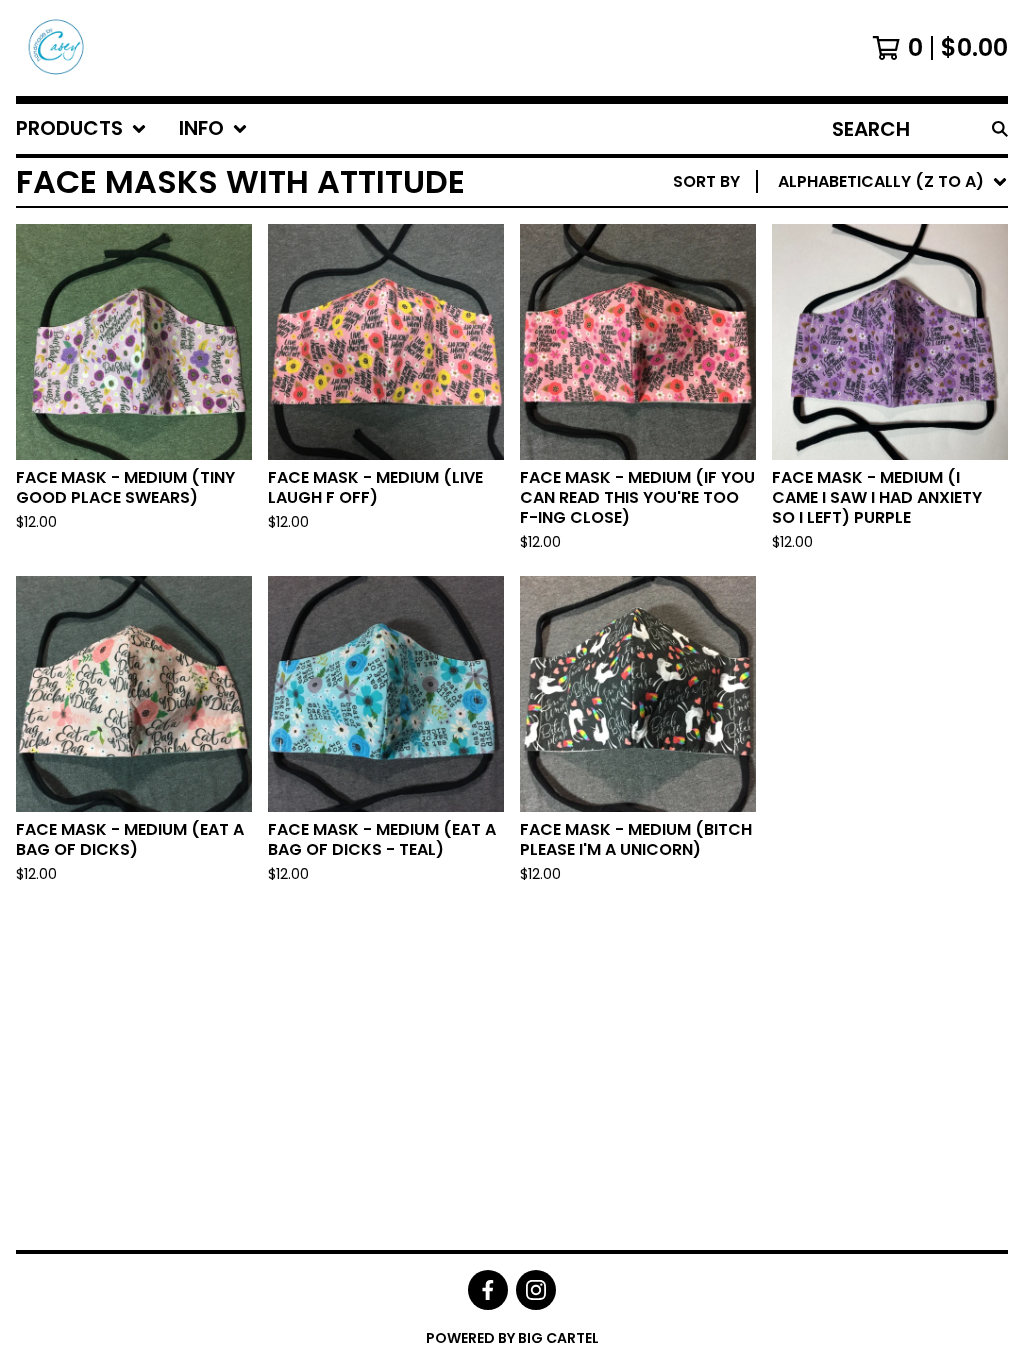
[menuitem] (81, 129)
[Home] (54, 48)
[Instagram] (536, 1290)
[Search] (1000, 129)
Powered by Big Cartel (512, 1338)
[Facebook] (488, 1290)
